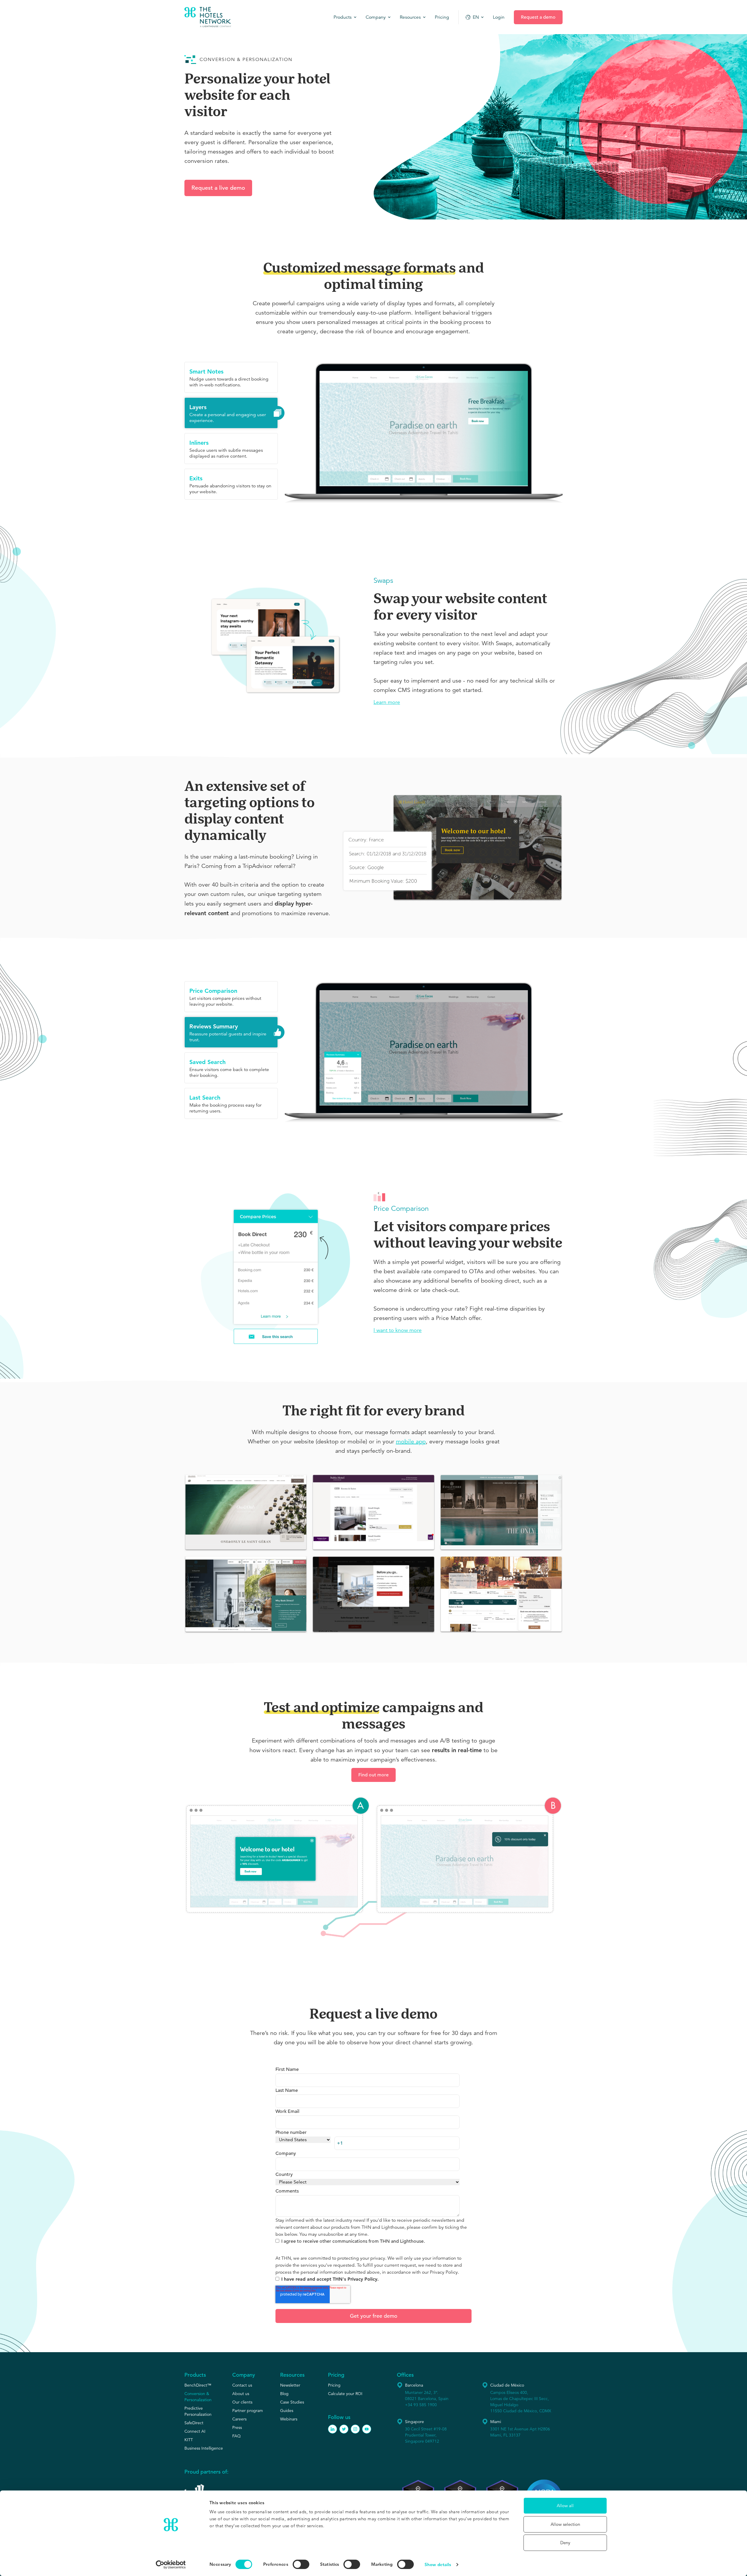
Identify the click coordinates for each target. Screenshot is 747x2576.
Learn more (387, 702)
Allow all (565, 2506)
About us (241, 2394)
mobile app (411, 1442)
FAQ (237, 2436)
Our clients (242, 2402)
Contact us (242, 2385)
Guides (287, 2411)
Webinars (289, 2419)
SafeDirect (194, 2423)
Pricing (334, 2385)
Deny (565, 2543)
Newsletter (290, 2385)
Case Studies (292, 2402)
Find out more (373, 1775)
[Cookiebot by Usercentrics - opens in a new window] (171, 2565)
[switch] (301, 2564)
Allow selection (565, 2524)
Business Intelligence (204, 2448)
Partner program (248, 2411)
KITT (189, 2440)
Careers (239, 2419)
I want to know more (398, 1330)
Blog (284, 2394)
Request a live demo (218, 188)
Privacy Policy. (444, 2272)
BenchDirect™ (198, 2385)
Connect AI (195, 2431)
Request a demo (538, 17)
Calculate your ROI (345, 2394)
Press (237, 2427)
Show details (438, 2564)
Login (499, 17)
